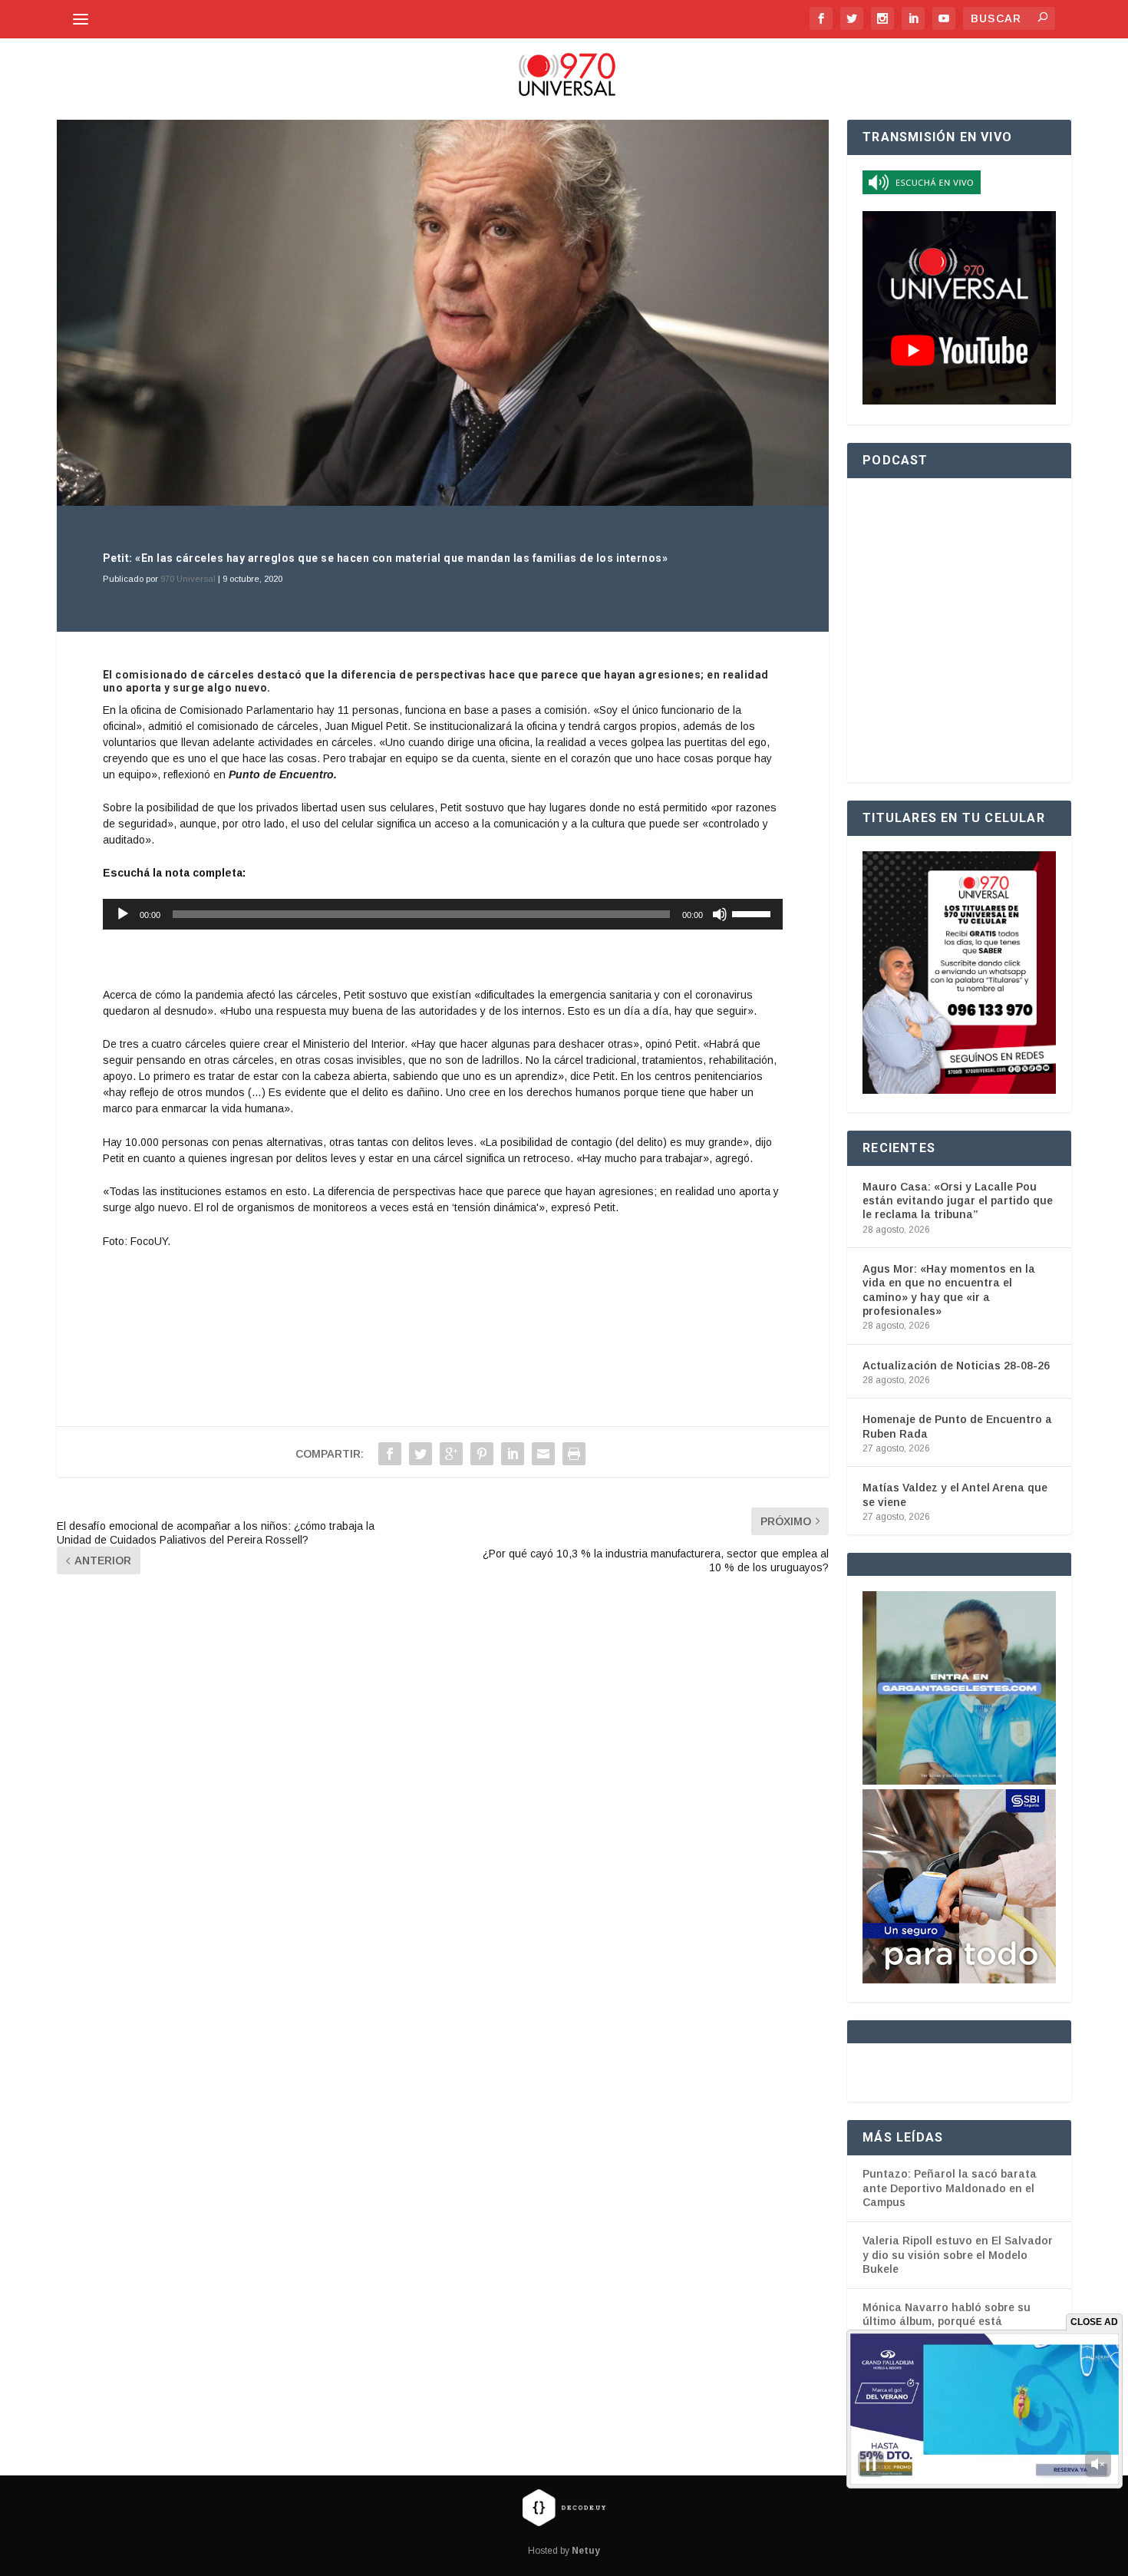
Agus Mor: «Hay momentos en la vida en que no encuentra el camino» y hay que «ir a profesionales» (949, 1290)
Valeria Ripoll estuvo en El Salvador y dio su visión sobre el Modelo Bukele (958, 2255)
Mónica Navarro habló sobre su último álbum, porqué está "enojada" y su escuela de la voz (950, 2322)
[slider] (754, 913)
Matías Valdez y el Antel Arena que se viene (955, 1494)
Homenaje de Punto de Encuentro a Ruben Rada (957, 1426)
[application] (443, 914)
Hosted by (564, 2551)
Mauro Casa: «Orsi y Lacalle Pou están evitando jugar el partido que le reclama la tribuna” (958, 1200)
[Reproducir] (123, 914)
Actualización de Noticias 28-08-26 (956, 1366)
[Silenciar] (720, 914)
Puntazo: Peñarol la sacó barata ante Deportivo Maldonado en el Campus (950, 2188)
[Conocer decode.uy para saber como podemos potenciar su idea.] (564, 2507)
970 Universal (188, 579)
